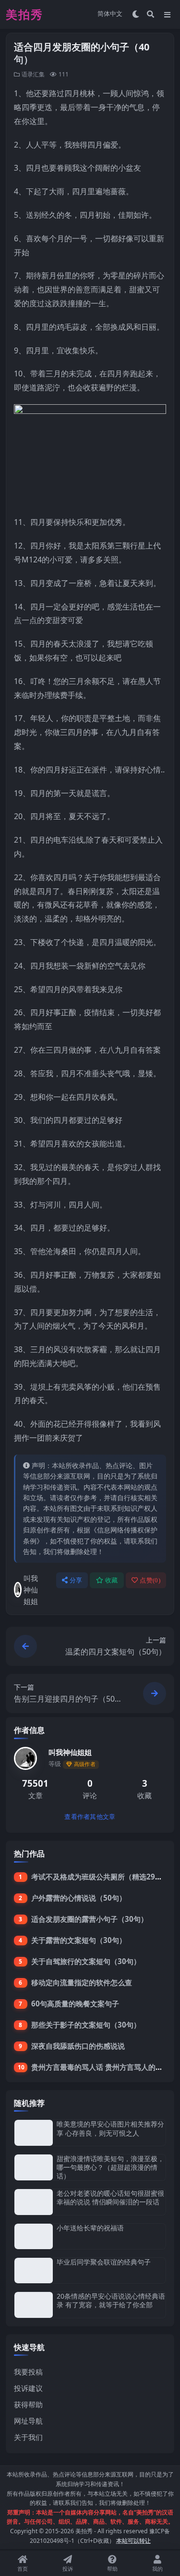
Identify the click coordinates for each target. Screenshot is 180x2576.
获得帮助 (28, 2404)
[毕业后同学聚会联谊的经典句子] (34, 2271)
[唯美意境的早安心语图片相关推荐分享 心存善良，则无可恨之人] (34, 2133)
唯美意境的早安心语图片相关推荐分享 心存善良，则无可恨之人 (110, 2128)
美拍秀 (84, 2531)
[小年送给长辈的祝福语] (34, 2236)
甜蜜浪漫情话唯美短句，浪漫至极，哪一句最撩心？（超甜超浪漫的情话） (110, 2167)
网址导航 (28, 2421)
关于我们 (28, 2437)
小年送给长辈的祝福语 (90, 2228)
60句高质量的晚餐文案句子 (75, 2004)
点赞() (150, 1580)
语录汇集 (33, 74)
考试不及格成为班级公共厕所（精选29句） (100, 1877)
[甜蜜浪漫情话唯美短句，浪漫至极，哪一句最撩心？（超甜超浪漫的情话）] (34, 2168)
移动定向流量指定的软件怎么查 (82, 1982)
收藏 (112, 1580)
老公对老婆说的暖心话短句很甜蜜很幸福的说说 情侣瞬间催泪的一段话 (110, 2197)
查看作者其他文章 (90, 1817)
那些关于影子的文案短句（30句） (86, 2025)
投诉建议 (28, 2388)
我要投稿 (28, 2372)
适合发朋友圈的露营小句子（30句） (90, 1919)
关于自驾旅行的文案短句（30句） (86, 1961)
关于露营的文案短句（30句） (79, 1940)
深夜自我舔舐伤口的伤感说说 (78, 2046)
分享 (76, 1580)
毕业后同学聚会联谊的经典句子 (104, 2262)
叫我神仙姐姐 (31, 1590)
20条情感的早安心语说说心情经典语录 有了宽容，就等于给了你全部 (111, 2300)
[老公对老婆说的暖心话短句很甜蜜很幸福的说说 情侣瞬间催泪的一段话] (34, 2202)
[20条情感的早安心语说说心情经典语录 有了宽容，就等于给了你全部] (34, 2305)
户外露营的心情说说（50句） (79, 1898)
